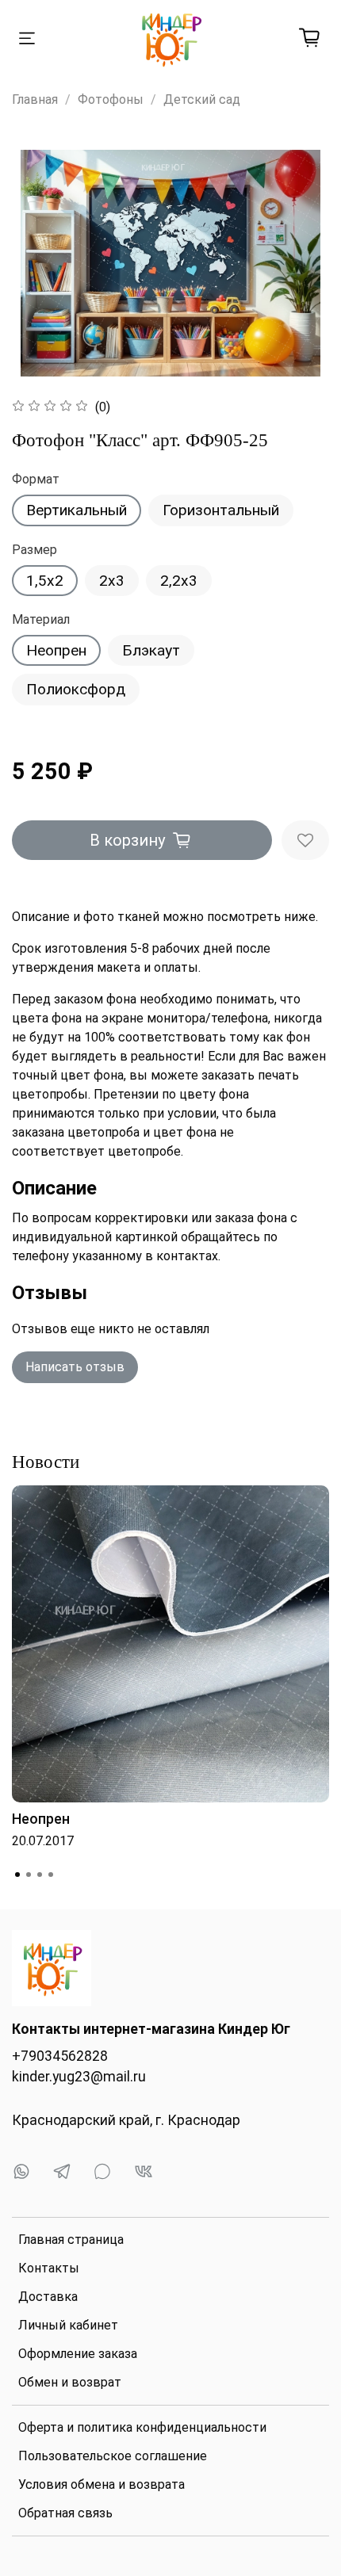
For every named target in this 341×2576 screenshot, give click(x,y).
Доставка (48, 2297)
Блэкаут (151, 650)
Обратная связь (65, 2513)
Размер (34, 550)
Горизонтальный (221, 510)
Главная (35, 99)
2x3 (112, 581)
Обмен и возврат (70, 2382)
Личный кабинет (68, 2325)
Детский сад (202, 99)
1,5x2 (45, 581)
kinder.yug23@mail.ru (79, 2077)
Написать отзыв (75, 1367)
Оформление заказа (78, 2354)
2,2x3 (179, 581)
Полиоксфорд (76, 689)
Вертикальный (77, 510)
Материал (41, 619)
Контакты (49, 2268)
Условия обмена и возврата (102, 2484)
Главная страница (71, 2240)
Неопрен (56, 650)
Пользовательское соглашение (113, 2456)
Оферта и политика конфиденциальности (142, 2427)
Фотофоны (111, 99)
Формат (36, 479)
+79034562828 (60, 2056)
